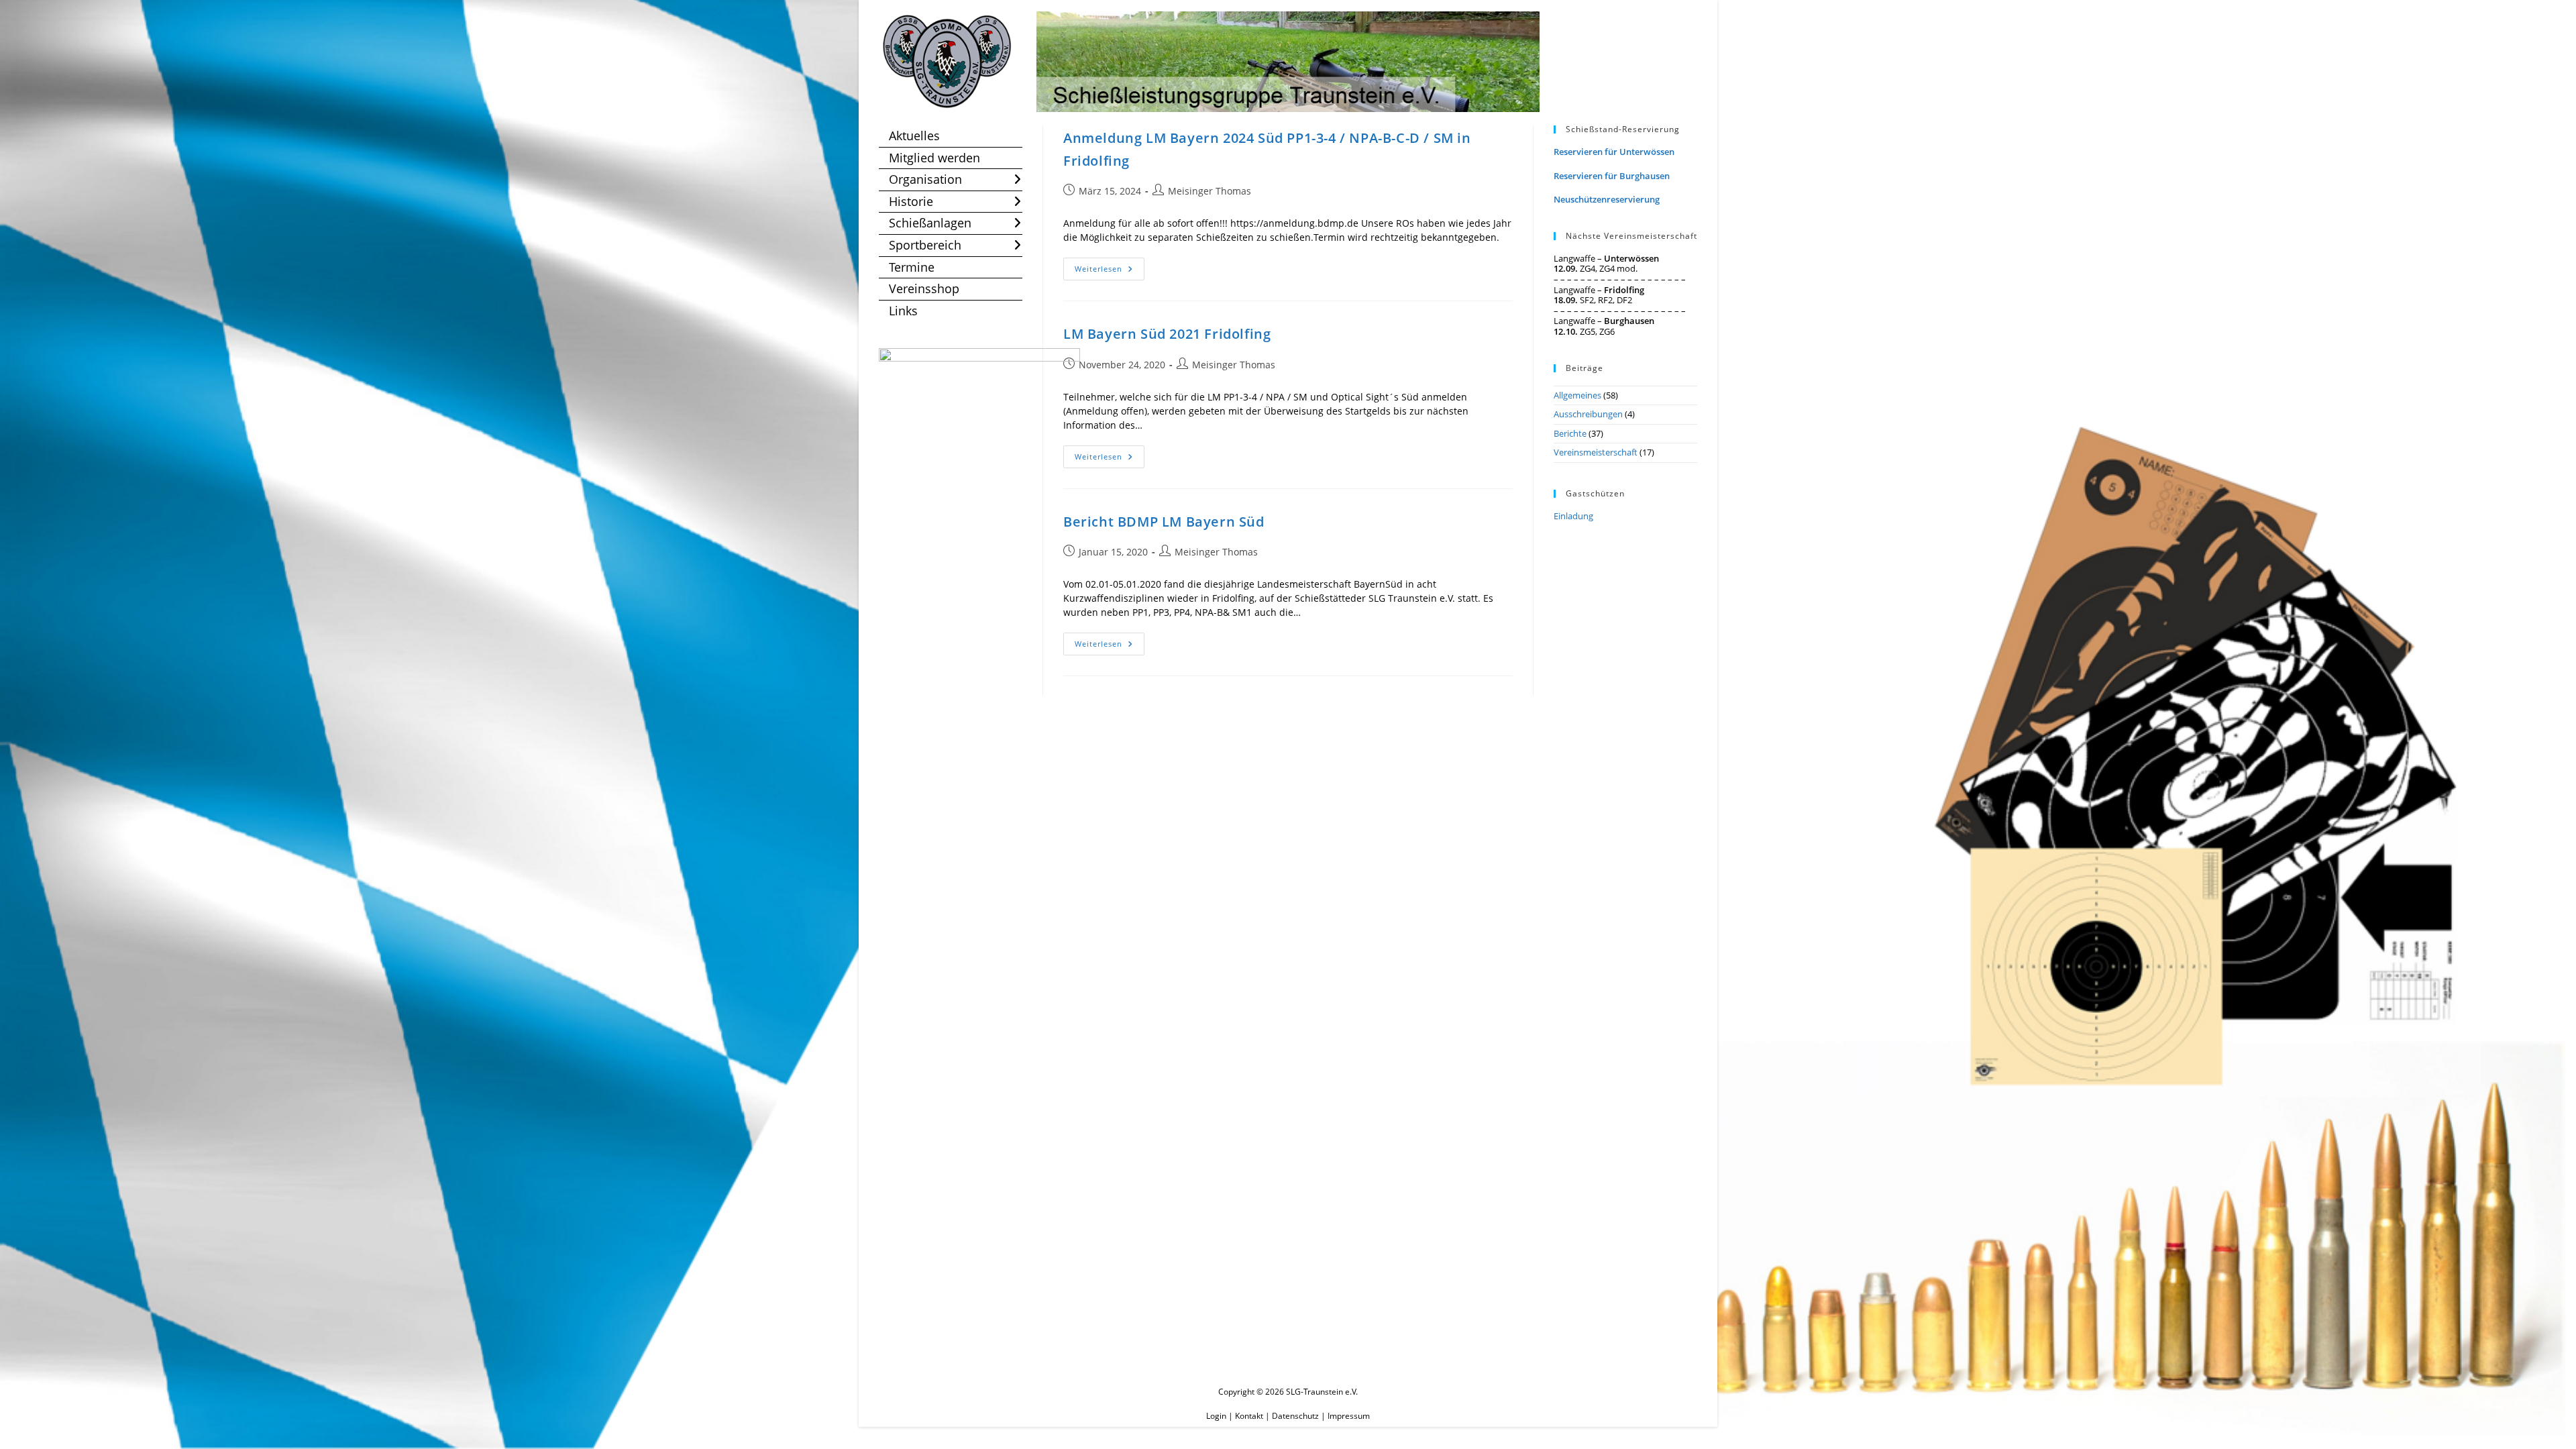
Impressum (1349, 1416)
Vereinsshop (924, 288)
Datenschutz (1295, 1416)
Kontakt (1249, 1416)
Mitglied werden (934, 158)
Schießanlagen (930, 223)
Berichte (1570, 433)
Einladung (1573, 516)
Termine (912, 267)
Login (1216, 1416)
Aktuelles (914, 136)
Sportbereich (925, 245)
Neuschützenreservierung (1607, 199)
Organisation (925, 179)
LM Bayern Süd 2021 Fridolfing (1167, 334)
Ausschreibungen (1588, 414)
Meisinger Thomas (1210, 191)
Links (903, 311)
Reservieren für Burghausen (1612, 176)
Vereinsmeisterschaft (1596, 452)
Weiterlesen (1110, 271)
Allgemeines (1577, 395)
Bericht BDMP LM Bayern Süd (1164, 522)
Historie (911, 201)
